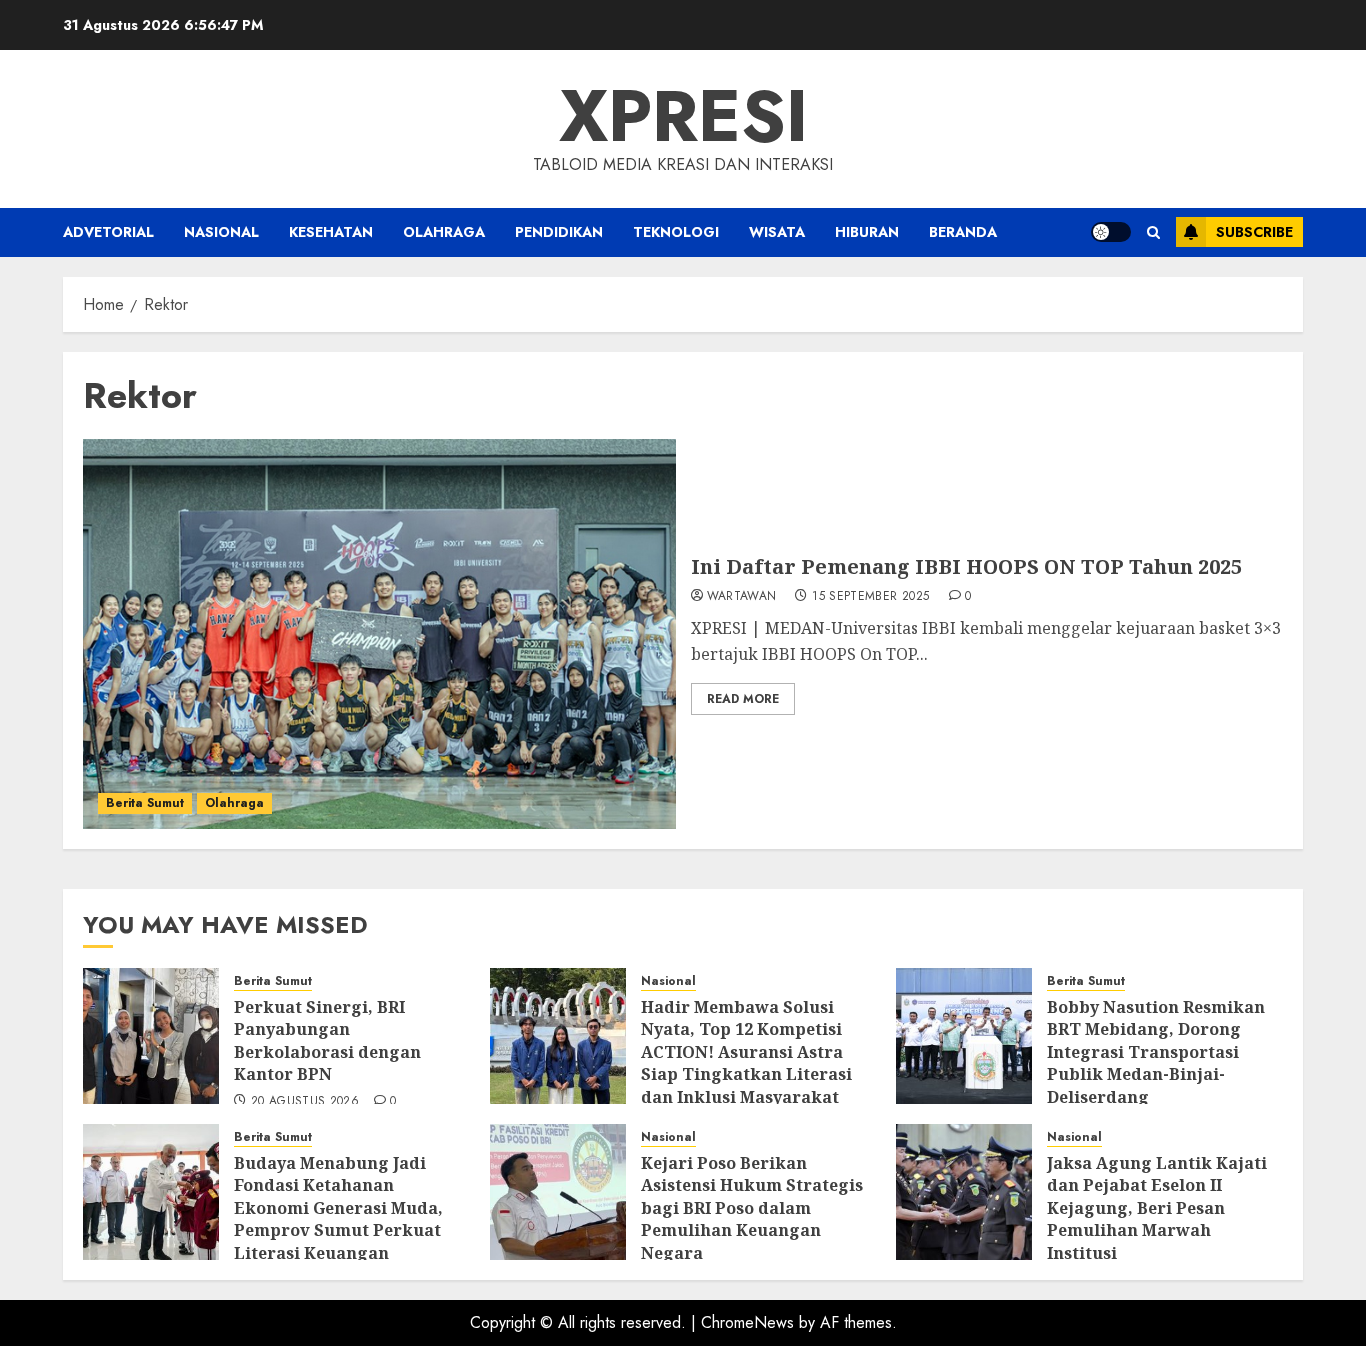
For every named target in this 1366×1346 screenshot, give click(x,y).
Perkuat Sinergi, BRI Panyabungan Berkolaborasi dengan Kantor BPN (327, 1040)
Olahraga (444, 232)
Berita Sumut (145, 803)
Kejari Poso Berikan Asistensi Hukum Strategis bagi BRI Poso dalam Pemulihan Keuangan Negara (752, 1208)
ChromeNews (747, 1322)
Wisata (777, 232)
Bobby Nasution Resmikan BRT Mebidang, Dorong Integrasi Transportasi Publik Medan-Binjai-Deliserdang (1156, 1052)
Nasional (221, 232)
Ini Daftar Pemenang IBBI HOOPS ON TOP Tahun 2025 (966, 566)
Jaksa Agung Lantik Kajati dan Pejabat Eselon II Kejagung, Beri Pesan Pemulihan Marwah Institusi (1157, 1208)
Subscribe (1254, 232)
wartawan (742, 597)
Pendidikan (559, 232)
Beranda (963, 232)
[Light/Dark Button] (1111, 232)
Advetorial (108, 232)
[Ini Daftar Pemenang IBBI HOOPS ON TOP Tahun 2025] (379, 634)
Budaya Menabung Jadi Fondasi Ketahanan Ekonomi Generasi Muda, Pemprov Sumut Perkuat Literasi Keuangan (338, 1208)
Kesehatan (331, 232)
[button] (1153, 232)
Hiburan (867, 232)
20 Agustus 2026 (305, 1102)
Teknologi (676, 232)
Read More (743, 699)
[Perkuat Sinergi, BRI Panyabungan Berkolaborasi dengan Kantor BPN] (151, 1036)
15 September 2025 (870, 597)
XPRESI (683, 116)
